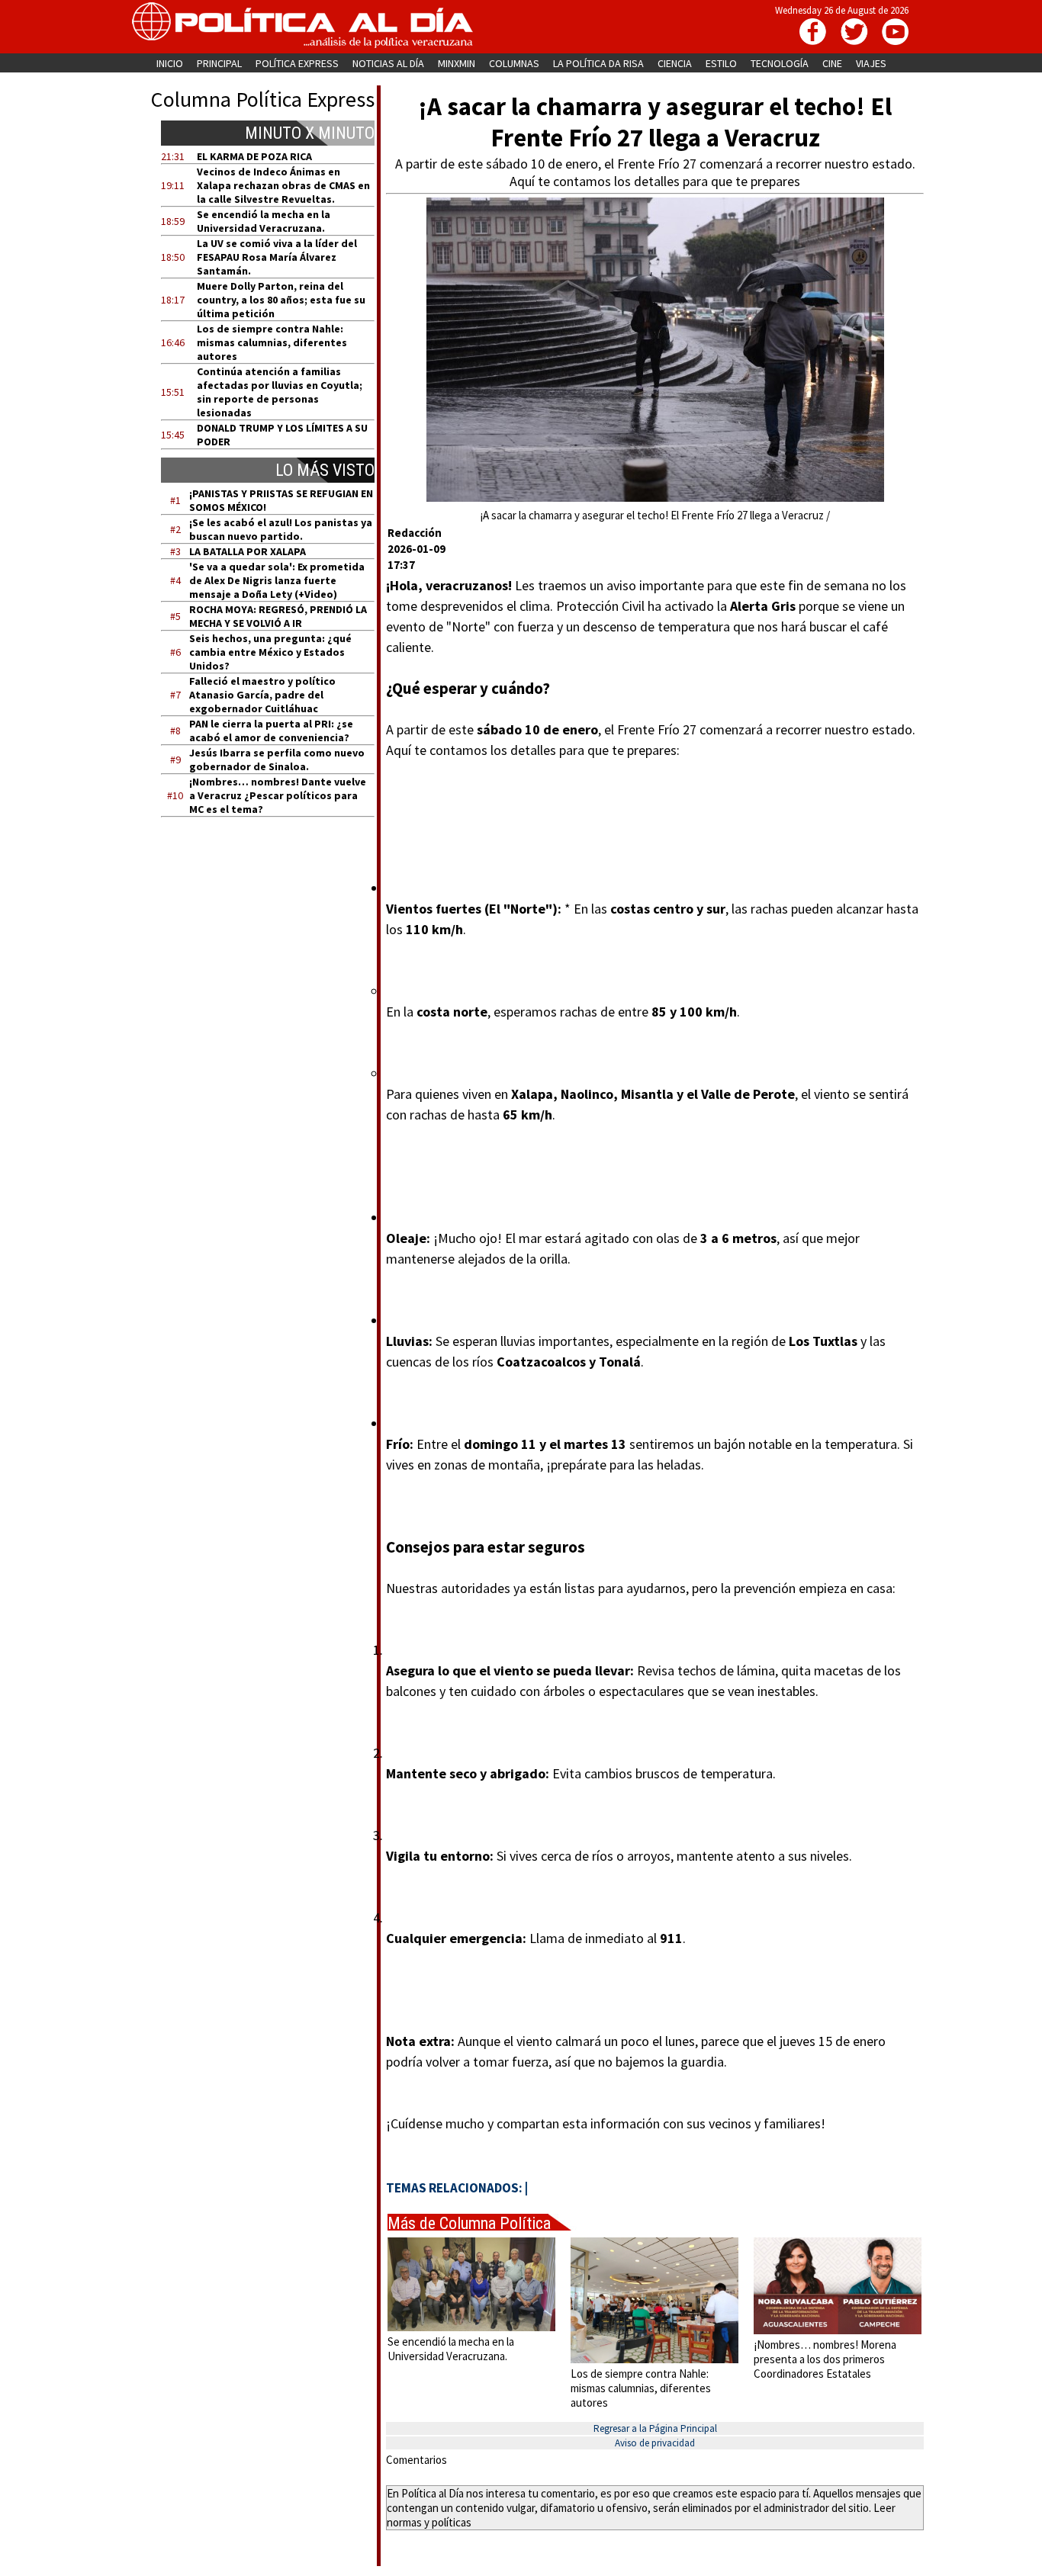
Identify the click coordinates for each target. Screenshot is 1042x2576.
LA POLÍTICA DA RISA (598, 63)
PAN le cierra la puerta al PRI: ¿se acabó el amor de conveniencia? (271, 731)
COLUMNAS (514, 63)
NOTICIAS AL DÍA (388, 63)
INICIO (170, 63)
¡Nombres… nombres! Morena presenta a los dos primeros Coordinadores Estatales (825, 2359)
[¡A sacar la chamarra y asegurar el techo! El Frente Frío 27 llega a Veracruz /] (655, 498)
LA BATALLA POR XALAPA (248, 551)
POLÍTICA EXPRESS (297, 63)
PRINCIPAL (219, 63)
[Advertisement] (277, 974)
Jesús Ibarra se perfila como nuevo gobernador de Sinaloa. (277, 760)
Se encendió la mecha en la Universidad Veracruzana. (264, 221)
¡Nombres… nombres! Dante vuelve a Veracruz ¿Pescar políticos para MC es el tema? (278, 795)
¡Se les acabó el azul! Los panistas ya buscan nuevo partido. (281, 529)
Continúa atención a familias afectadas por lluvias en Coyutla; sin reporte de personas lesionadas (280, 392)
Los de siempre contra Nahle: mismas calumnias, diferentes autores (272, 342)
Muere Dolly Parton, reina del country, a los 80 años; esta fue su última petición (281, 300)
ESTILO (721, 63)
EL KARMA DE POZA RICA (254, 156)
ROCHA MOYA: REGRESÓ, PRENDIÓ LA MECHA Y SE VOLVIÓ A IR (278, 616)
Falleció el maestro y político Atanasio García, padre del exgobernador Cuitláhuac (262, 695)
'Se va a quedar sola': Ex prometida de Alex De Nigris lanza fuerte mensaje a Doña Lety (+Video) (277, 580)
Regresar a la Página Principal (655, 2428)
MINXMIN (457, 63)
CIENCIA (675, 63)
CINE (832, 63)
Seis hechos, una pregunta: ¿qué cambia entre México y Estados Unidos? (270, 652)
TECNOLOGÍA (780, 63)
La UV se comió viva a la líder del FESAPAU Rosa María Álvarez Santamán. (277, 257)
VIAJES (871, 63)
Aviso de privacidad (655, 2443)
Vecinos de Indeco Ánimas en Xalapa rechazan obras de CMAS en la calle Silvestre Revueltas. (283, 185)
